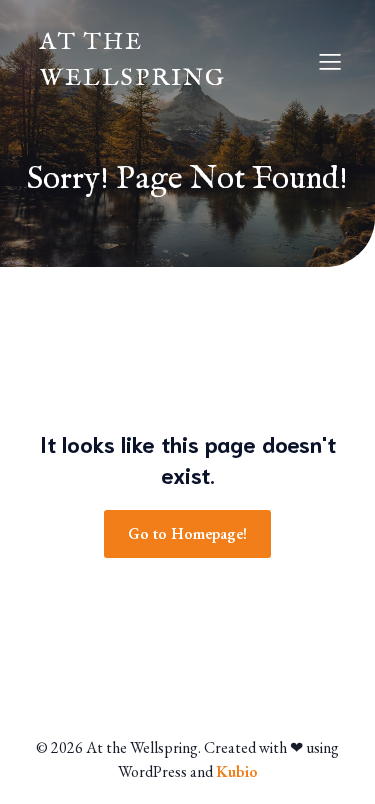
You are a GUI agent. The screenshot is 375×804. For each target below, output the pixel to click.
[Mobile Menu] (330, 61)
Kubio (237, 771)
